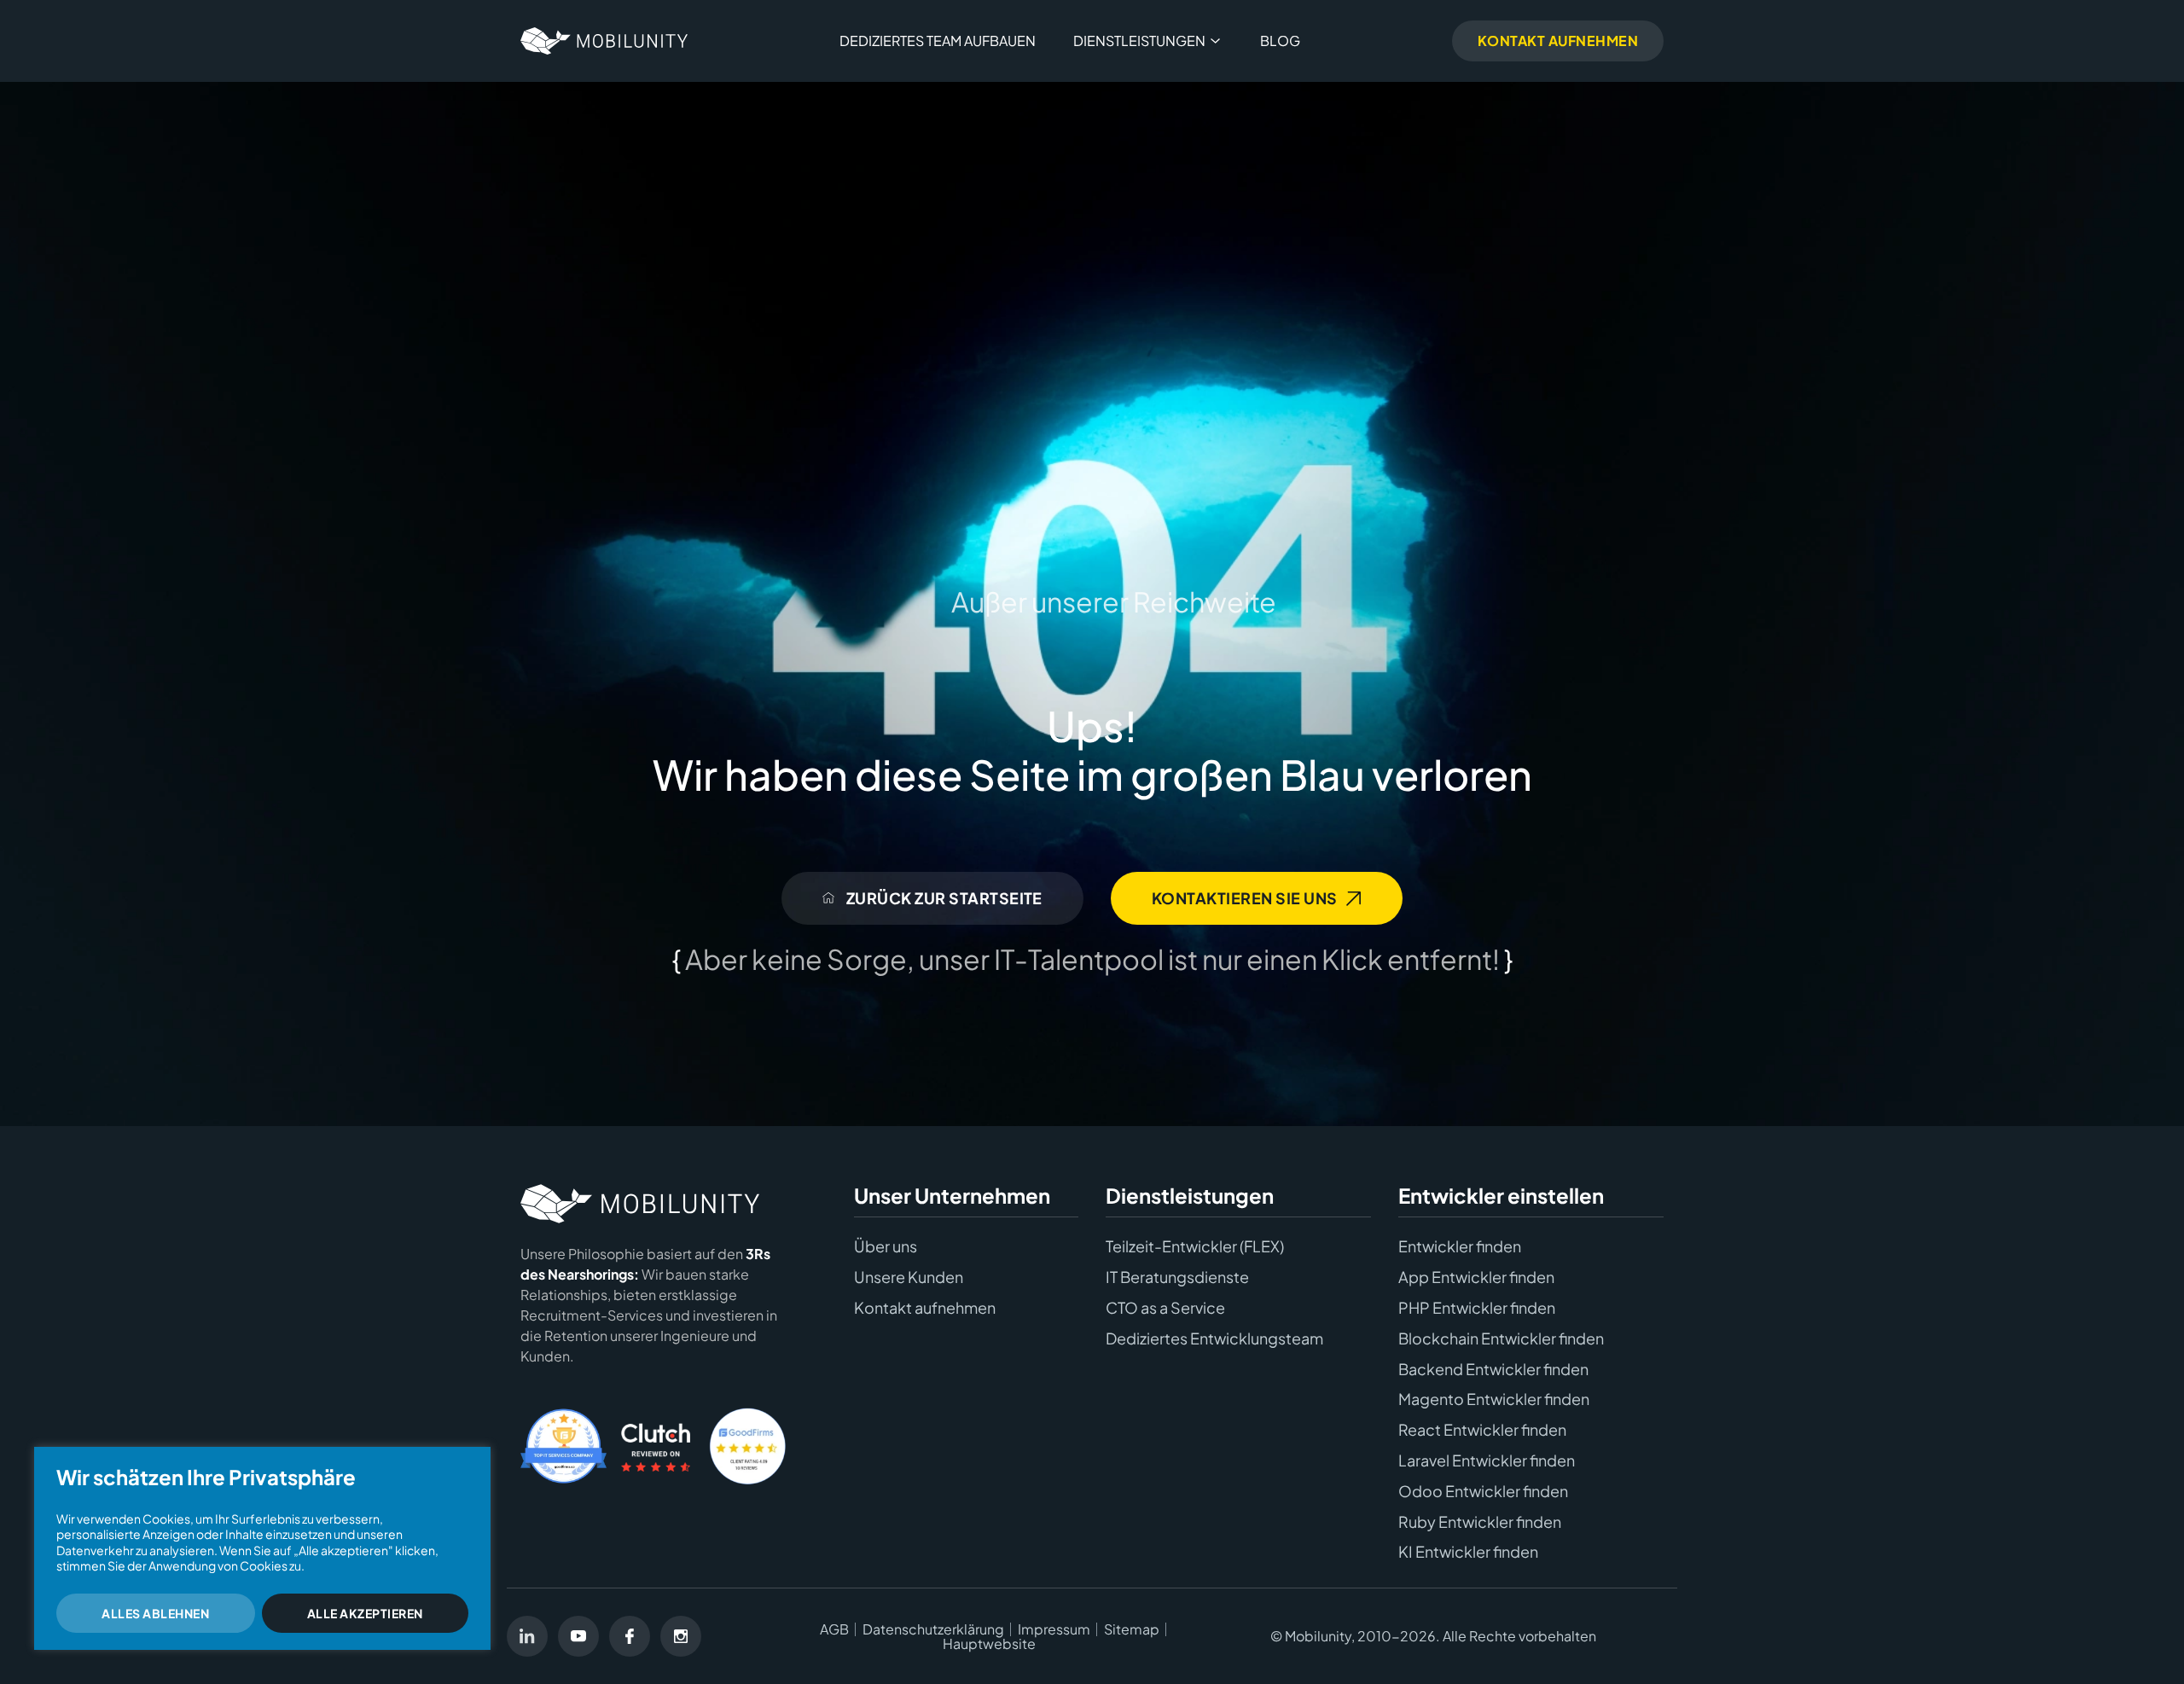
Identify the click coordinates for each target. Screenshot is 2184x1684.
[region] (262, 1548)
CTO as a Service (1165, 1308)
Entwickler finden (1460, 1246)
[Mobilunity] (604, 41)
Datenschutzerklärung (933, 1629)
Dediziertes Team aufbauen (938, 41)
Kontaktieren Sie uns (1245, 898)
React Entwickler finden (1482, 1430)
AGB (834, 1629)
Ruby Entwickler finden (1480, 1522)
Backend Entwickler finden (1493, 1369)
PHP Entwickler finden (1477, 1308)
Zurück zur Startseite (943, 898)
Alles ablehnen (155, 1613)
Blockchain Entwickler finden (1501, 1338)
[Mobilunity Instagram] (681, 1636)
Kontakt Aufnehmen (1558, 41)
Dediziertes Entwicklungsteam (1214, 1338)
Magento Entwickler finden (1494, 1399)
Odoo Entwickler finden (1483, 1491)
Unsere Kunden (909, 1277)
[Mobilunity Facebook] (630, 1636)
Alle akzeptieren (365, 1613)
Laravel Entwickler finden (1487, 1460)
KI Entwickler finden (1468, 1552)
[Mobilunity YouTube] (578, 1636)
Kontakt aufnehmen (925, 1308)
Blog (1280, 41)
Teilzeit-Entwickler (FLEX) (1195, 1246)
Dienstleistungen (1139, 41)
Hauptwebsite (989, 1644)
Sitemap (1132, 1629)
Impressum (1054, 1629)
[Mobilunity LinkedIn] (527, 1636)
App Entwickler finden (1476, 1277)
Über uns (886, 1246)
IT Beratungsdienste (1177, 1277)
